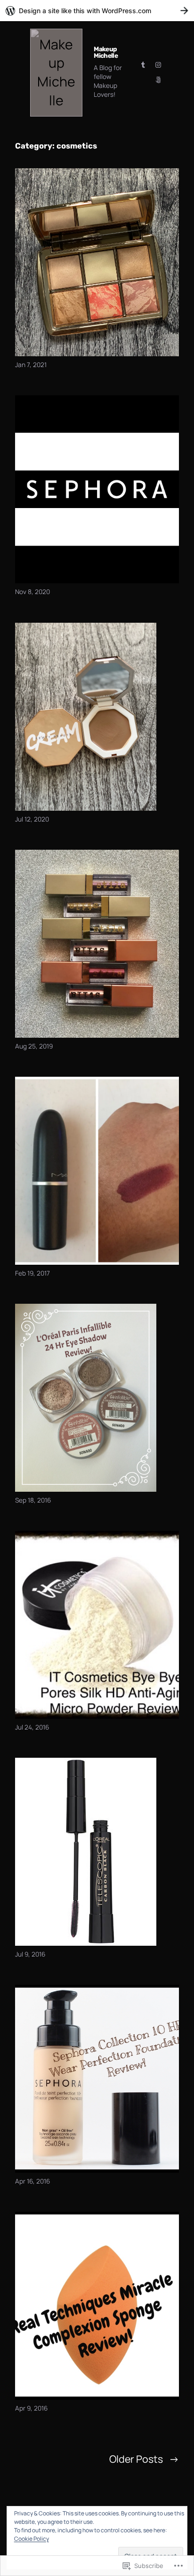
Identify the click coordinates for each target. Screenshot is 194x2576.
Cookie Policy (32, 2539)
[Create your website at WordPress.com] (97, 11)
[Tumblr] (143, 65)
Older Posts (144, 2459)
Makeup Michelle (106, 52)
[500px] (158, 80)
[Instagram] (158, 65)
